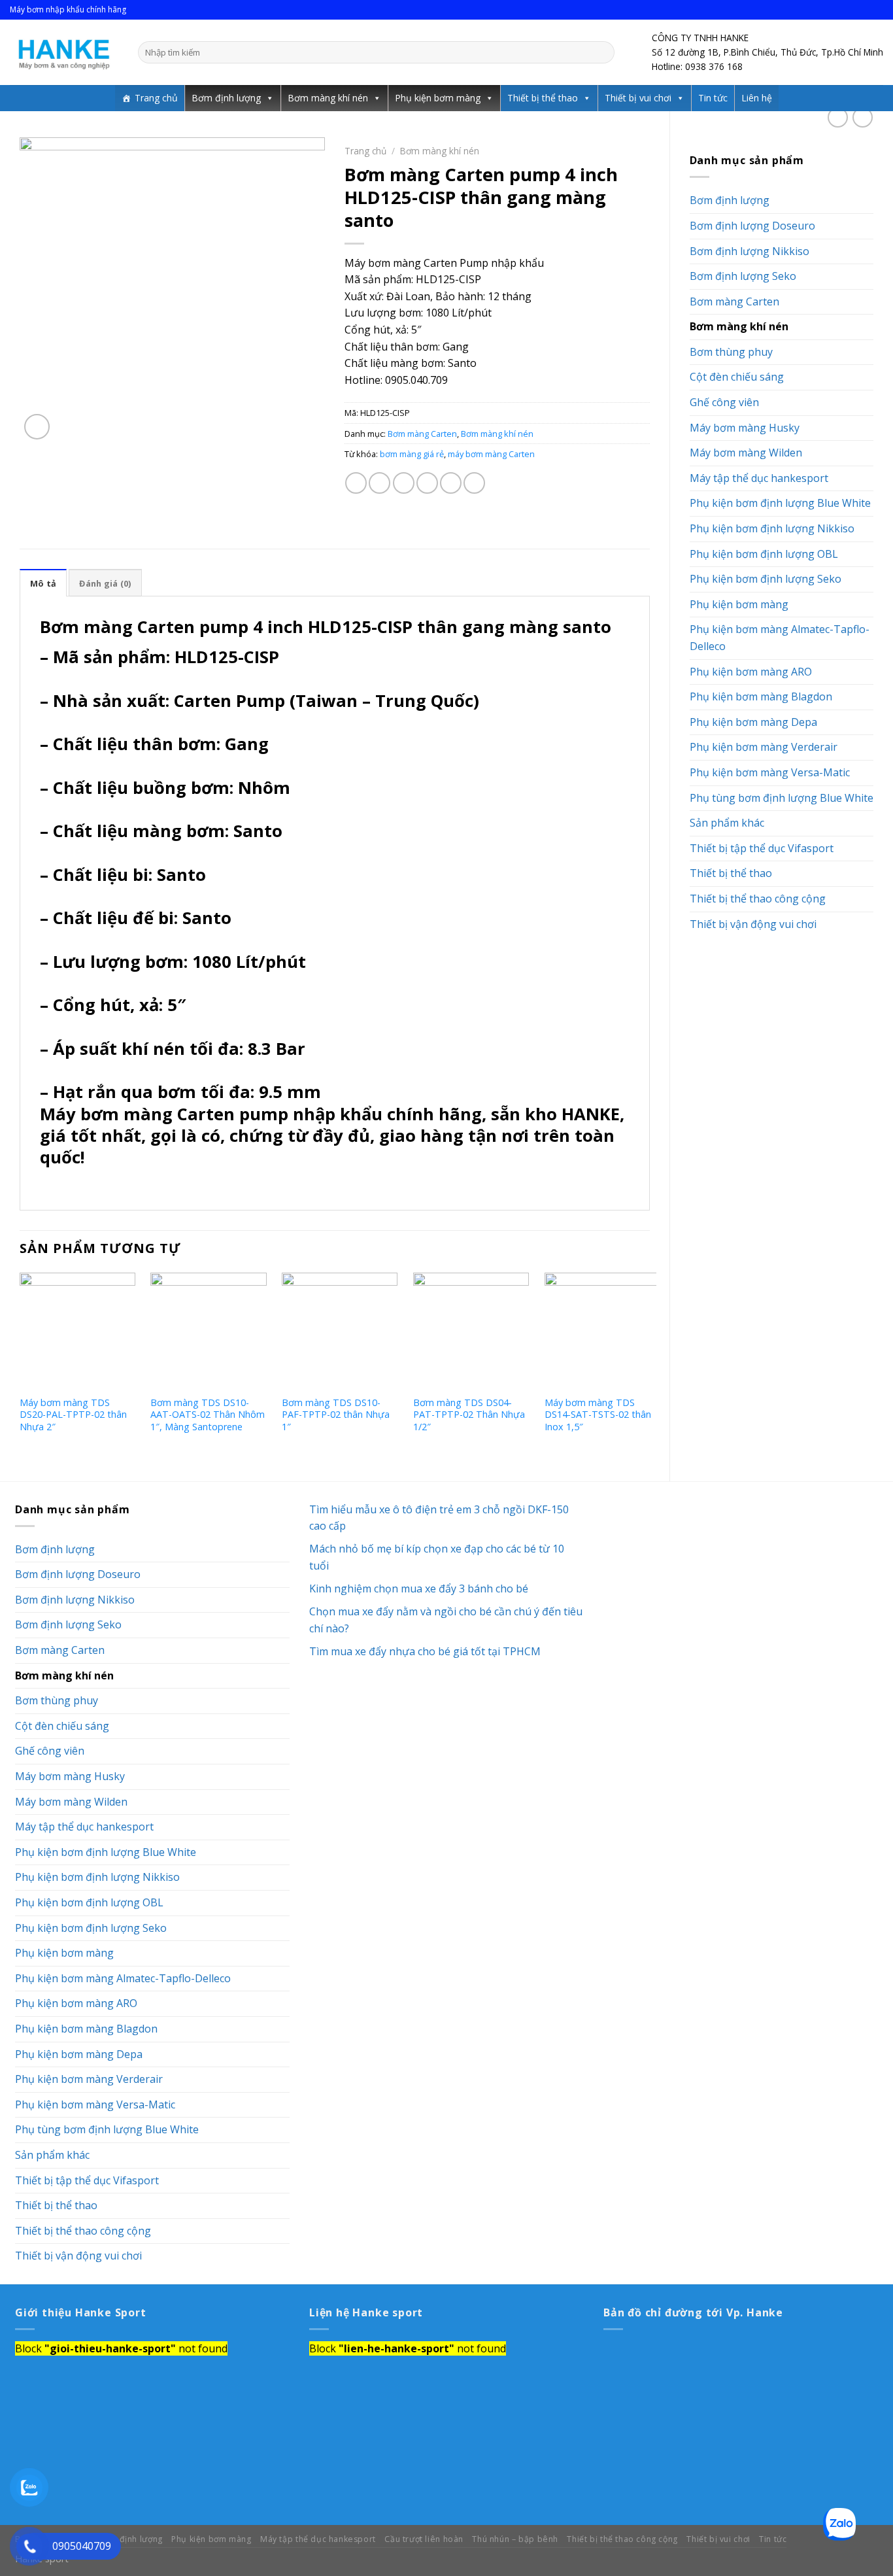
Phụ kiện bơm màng (438, 98)
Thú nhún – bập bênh (515, 2539)
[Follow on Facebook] (839, 10)
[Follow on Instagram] (852, 10)
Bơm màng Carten (734, 301)
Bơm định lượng (226, 98)
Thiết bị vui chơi (638, 98)
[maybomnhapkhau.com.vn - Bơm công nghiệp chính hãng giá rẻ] (64, 52)
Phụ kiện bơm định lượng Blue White (780, 503)
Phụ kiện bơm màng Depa (753, 722)
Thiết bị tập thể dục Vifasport (762, 848)
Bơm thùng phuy (731, 352)
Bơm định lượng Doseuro (752, 226)
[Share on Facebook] (356, 483)
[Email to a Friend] (404, 483)
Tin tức (713, 98)
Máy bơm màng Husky (745, 428)
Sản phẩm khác (727, 823)
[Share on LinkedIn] (474, 483)
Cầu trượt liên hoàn (424, 2539)
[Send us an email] (877, 10)
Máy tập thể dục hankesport (759, 478)
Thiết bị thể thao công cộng (758, 899)
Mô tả (43, 583)
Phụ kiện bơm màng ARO (751, 672)
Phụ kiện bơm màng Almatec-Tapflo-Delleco (780, 638)
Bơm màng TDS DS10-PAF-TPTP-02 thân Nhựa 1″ (336, 1415)
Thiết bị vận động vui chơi (753, 924)
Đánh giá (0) (105, 583)
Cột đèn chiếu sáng (737, 377)
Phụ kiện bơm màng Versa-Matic (770, 772)
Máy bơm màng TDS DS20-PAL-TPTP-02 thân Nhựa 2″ (73, 1415)
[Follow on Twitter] (864, 10)
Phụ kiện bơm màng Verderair (764, 747)
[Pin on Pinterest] (427, 483)
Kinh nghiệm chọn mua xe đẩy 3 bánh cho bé (420, 1589)
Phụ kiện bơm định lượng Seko (766, 579)
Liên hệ (757, 98)
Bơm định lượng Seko (743, 276)
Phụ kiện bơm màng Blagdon (761, 696)
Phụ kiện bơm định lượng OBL (764, 554)
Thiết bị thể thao (543, 98)
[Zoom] (37, 427)
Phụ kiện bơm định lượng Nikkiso (772, 528)
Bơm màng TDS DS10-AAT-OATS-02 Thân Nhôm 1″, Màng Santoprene (208, 1415)
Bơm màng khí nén (328, 98)
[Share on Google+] (451, 483)
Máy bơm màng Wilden (746, 453)
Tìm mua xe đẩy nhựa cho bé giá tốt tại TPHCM (426, 1651)
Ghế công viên (724, 402)
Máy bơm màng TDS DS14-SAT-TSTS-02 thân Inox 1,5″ (598, 1415)
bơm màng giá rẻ (412, 454)
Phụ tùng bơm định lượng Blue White (782, 798)
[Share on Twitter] (379, 483)
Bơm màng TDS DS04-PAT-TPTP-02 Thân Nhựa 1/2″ (469, 1415)
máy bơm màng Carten (491, 454)
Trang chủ (156, 98)
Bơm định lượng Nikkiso (750, 251)
